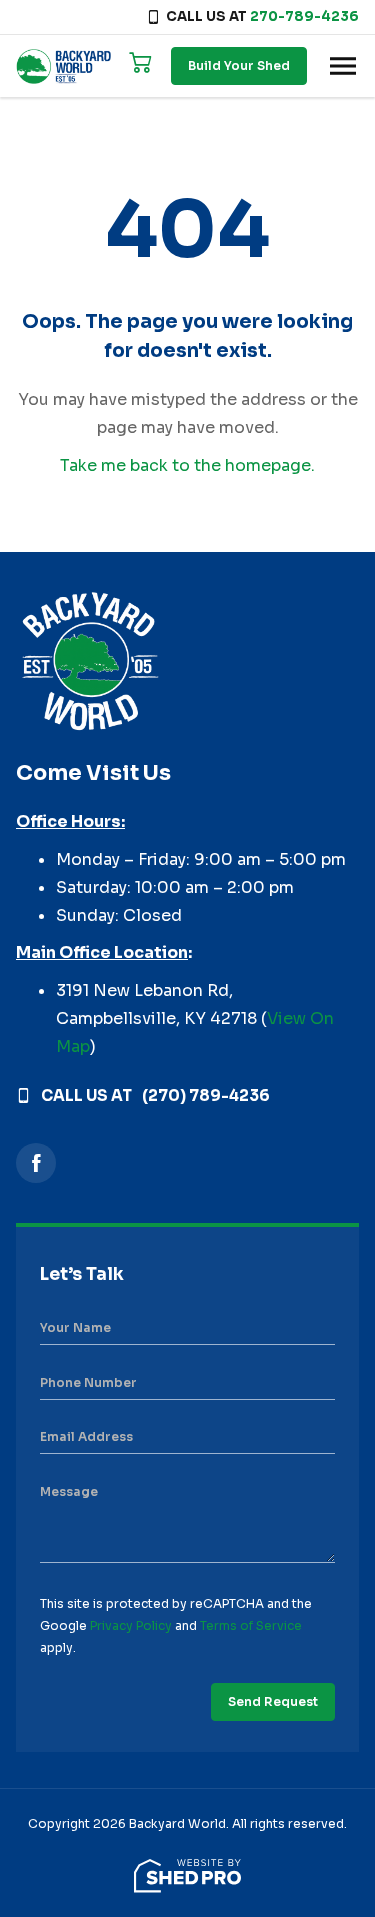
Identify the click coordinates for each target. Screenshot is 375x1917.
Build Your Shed (239, 65)
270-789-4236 (304, 16)
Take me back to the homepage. (187, 465)
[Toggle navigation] (343, 66)
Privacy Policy (131, 1625)
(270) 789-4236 (206, 1095)
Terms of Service (251, 1625)
